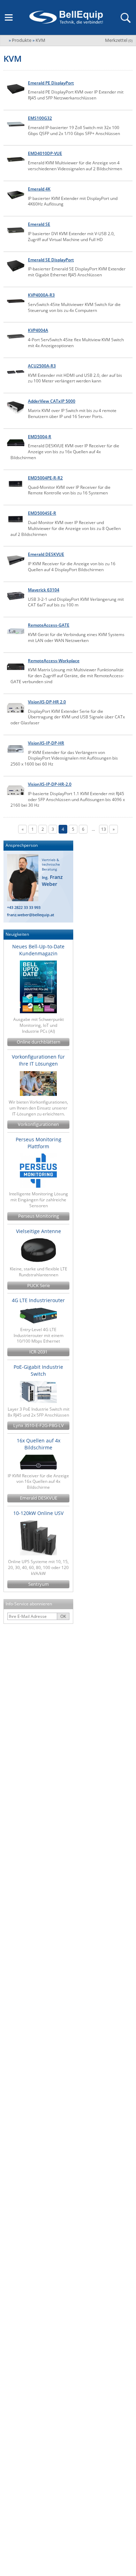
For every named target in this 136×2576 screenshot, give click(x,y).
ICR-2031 (38, 1352)
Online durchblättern (39, 1042)
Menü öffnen (9, 17)
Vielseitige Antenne (39, 1231)
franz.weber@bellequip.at (31, 915)
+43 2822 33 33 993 (24, 907)
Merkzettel (119, 40)
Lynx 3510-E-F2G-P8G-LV (39, 1425)
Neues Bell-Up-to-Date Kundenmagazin (38, 950)
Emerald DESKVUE (39, 1498)
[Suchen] (125, 17)
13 (104, 829)
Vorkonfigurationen (38, 1124)
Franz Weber (52, 880)
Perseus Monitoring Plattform (39, 1143)
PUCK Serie (39, 1286)
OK (63, 1616)
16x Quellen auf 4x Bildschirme (39, 1444)
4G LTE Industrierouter (38, 1300)
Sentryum (39, 1584)
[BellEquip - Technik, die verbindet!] (66, 17)
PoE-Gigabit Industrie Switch (38, 1370)
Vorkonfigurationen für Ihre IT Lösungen (38, 1060)
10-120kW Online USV (38, 1513)
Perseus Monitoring (39, 1216)
